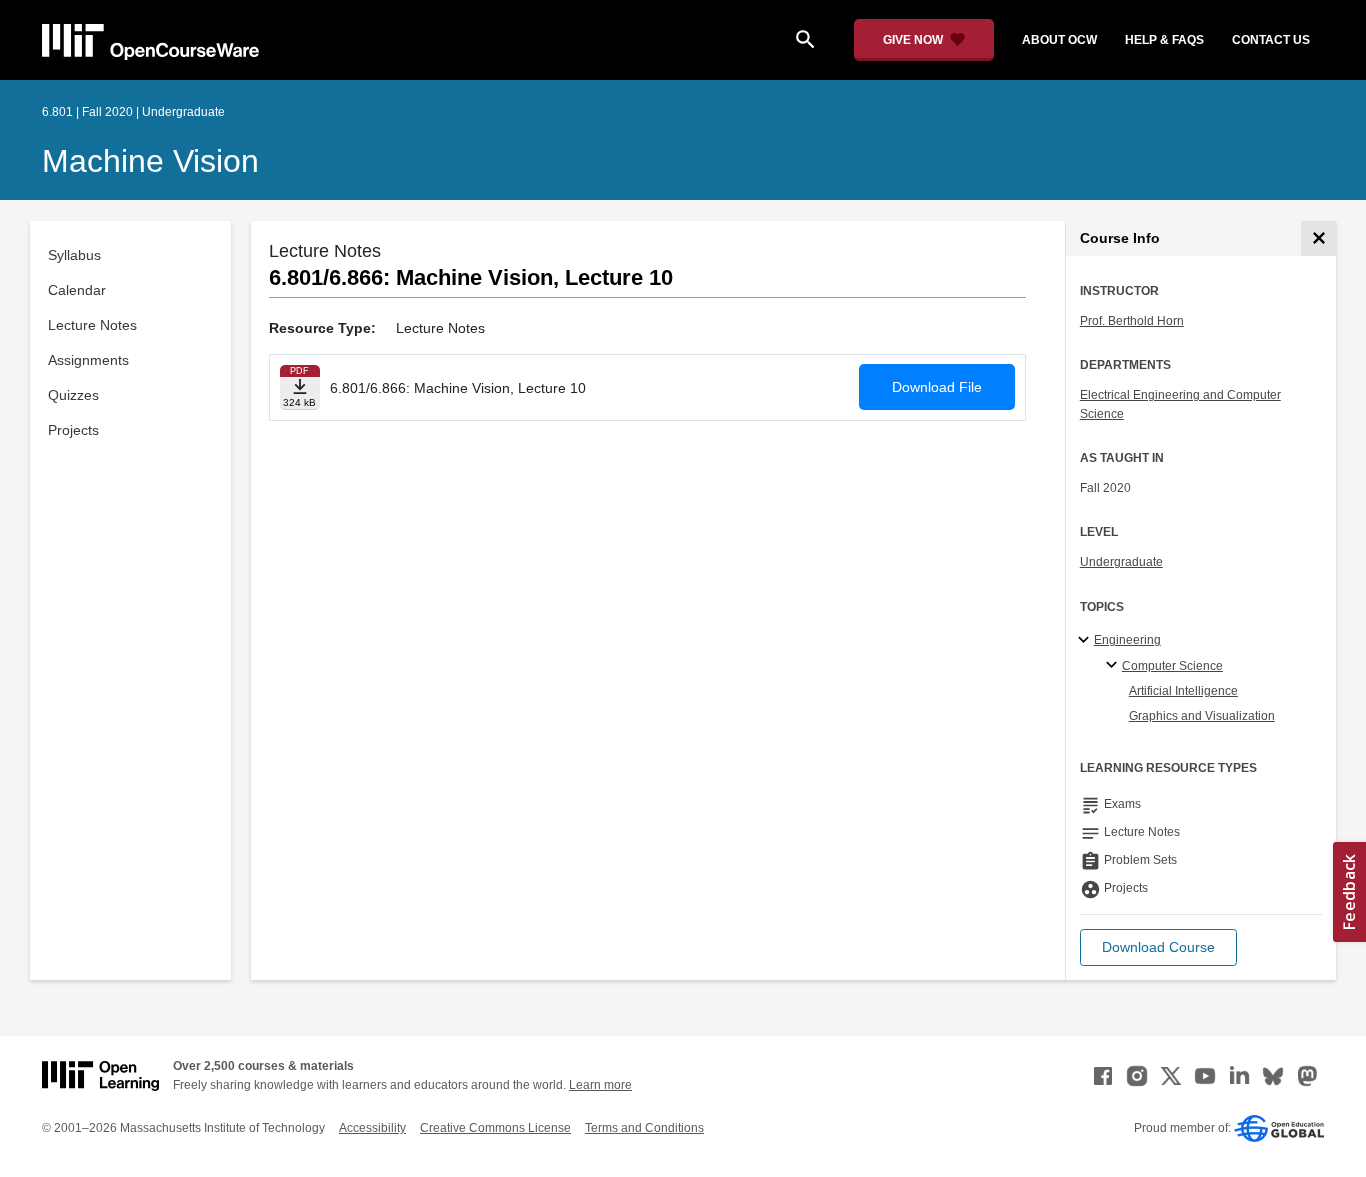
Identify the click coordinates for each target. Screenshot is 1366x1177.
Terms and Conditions (644, 1128)
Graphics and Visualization (1202, 716)
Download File (937, 387)
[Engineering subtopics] (1086, 641)
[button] (1158, 947)
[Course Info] (1318, 238)
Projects (73, 430)
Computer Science (1172, 666)
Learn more (600, 1085)
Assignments (88, 360)
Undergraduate (1121, 562)
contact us (1271, 40)
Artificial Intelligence (1183, 691)
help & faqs (1164, 40)
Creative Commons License (495, 1128)
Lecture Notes (92, 325)
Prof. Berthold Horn (1132, 321)
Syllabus (74, 255)
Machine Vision (150, 161)
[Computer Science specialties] (1114, 666)
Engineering (1127, 640)
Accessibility (372, 1128)
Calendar (77, 290)
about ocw (1059, 40)
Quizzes (73, 395)
